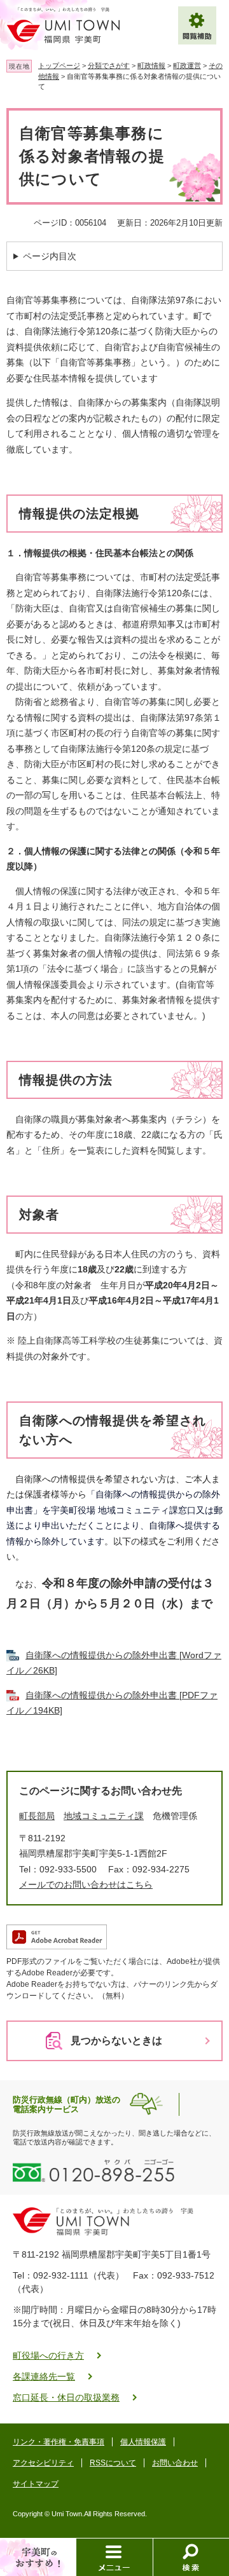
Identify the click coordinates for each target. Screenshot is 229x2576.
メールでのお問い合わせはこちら (86, 1884)
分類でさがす (109, 65)
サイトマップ (36, 2484)
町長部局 (37, 1816)
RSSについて (113, 2463)
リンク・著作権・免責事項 (59, 2442)
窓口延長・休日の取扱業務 (66, 2397)
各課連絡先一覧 (44, 2376)
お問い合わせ (175, 2463)
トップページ (59, 65)
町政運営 (187, 65)
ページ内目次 (50, 256)
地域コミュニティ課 (104, 1816)
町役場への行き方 (48, 2355)
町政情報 (151, 65)
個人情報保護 (143, 2442)
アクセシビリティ (43, 2463)
